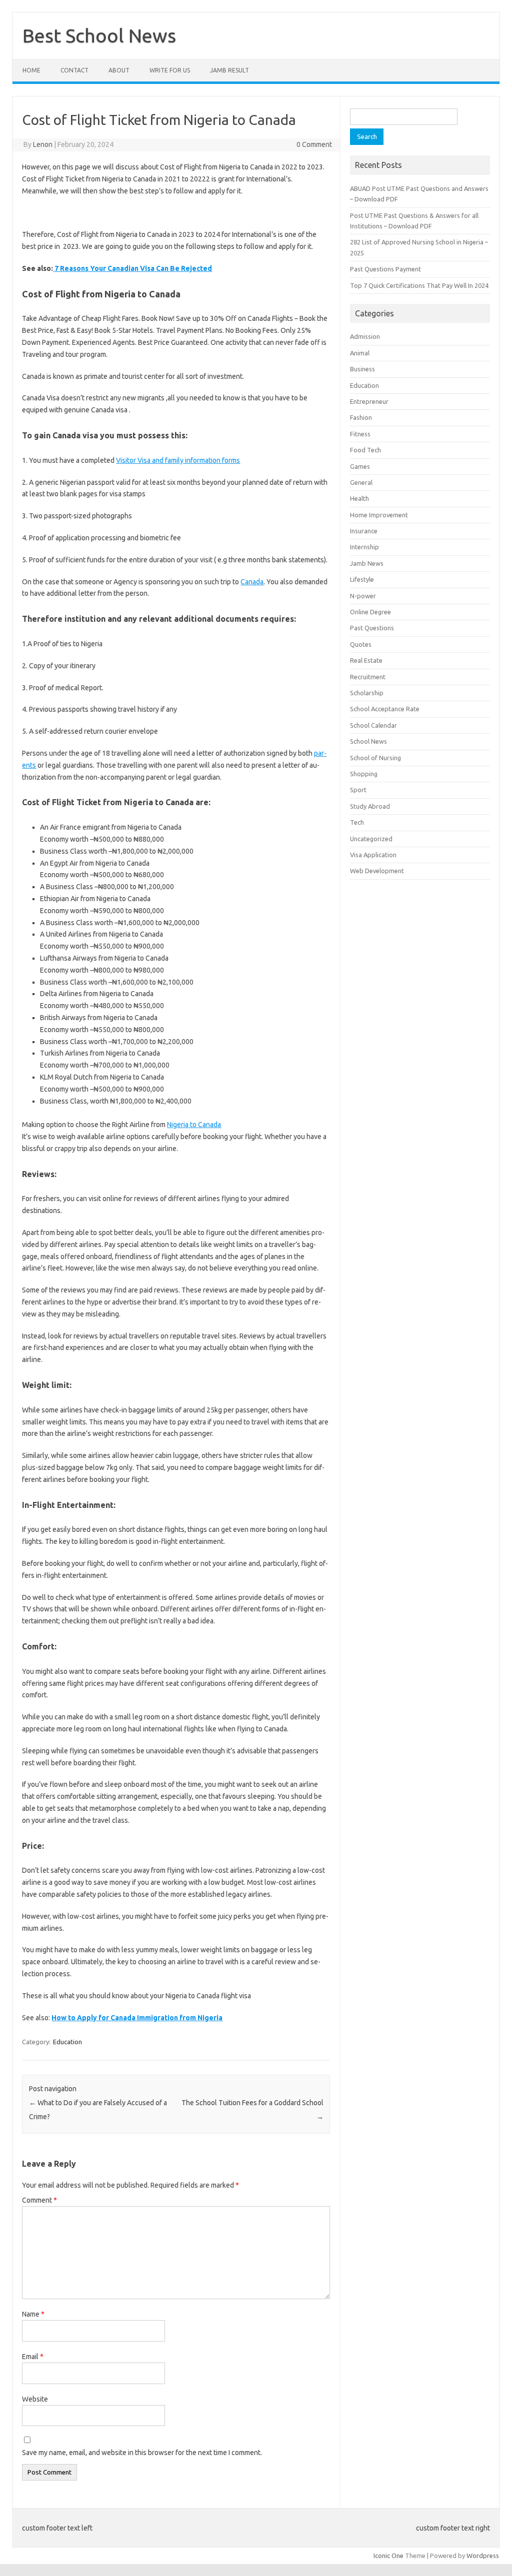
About (119, 70)
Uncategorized (371, 839)
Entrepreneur (369, 401)
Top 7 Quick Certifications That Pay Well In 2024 (419, 285)
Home (31, 70)
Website (35, 2399)
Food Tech (365, 450)
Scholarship (367, 693)
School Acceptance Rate (385, 709)
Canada (252, 582)
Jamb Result (229, 70)
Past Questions (372, 628)
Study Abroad (370, 806)
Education (67, 2042)
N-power (363, 596)
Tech (357, 822)
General (361, 482)
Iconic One (388, 2556)
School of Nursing (375, 758)
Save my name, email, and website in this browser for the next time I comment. (142, 2453)
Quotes (361, 644)
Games (360, 466)
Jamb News (367, 563)
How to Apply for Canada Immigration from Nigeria (137, 2018)
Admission (365, 336)
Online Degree (370, 612)
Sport (358, 790)
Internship (364, 547)
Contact (74, 70)
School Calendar (373, 725)
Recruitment (368, 677)
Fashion (361, 417)
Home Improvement (379, 515)
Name (33, 2314)
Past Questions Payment (385, 269)
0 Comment (314, 144)
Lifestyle (362, 579)
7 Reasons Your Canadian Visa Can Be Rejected (132, 268)
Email (33, 2357)
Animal (360, 353)
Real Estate (366, 660)
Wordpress (483, 2556)
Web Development (377, 871)
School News (368, 741)
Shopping (364, 774)
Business (362, 369)
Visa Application (373, 855)
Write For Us (170, 70)
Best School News (99, 35)
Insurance (364, 531)
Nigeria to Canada (194, 1125)
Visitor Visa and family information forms (178, 460)
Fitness (360, 434)
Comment (39, 2200)
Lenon (43, 144)
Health (359, 498)
